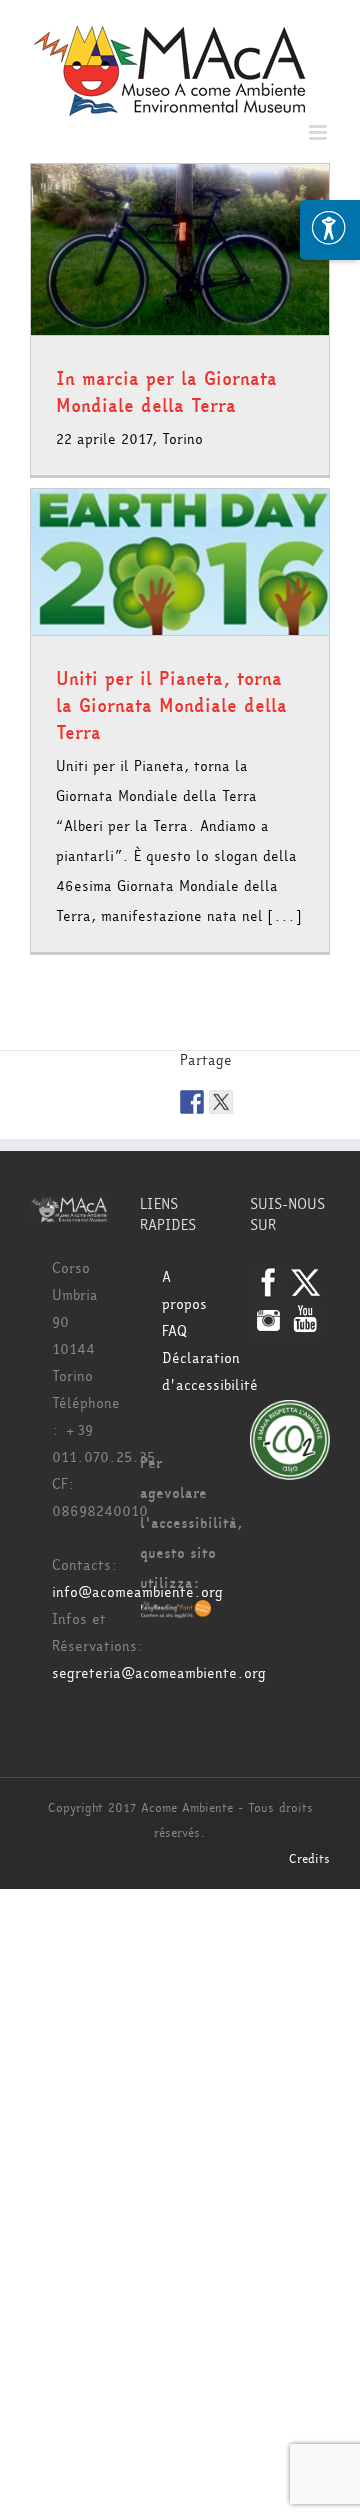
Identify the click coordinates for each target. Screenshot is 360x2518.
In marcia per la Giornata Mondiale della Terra (166, 392)
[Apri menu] (330, 230)
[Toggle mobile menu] (319, 132)
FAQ (174, 1331)
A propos (184, 1291)
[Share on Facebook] (192, 1102)
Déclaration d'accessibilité (191, 1372)
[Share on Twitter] (221, 1102)
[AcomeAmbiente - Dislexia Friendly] (176, 1613)
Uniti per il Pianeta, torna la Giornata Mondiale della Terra (171, 706)
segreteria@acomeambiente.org (159, 1673)
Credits (309, 1859)
